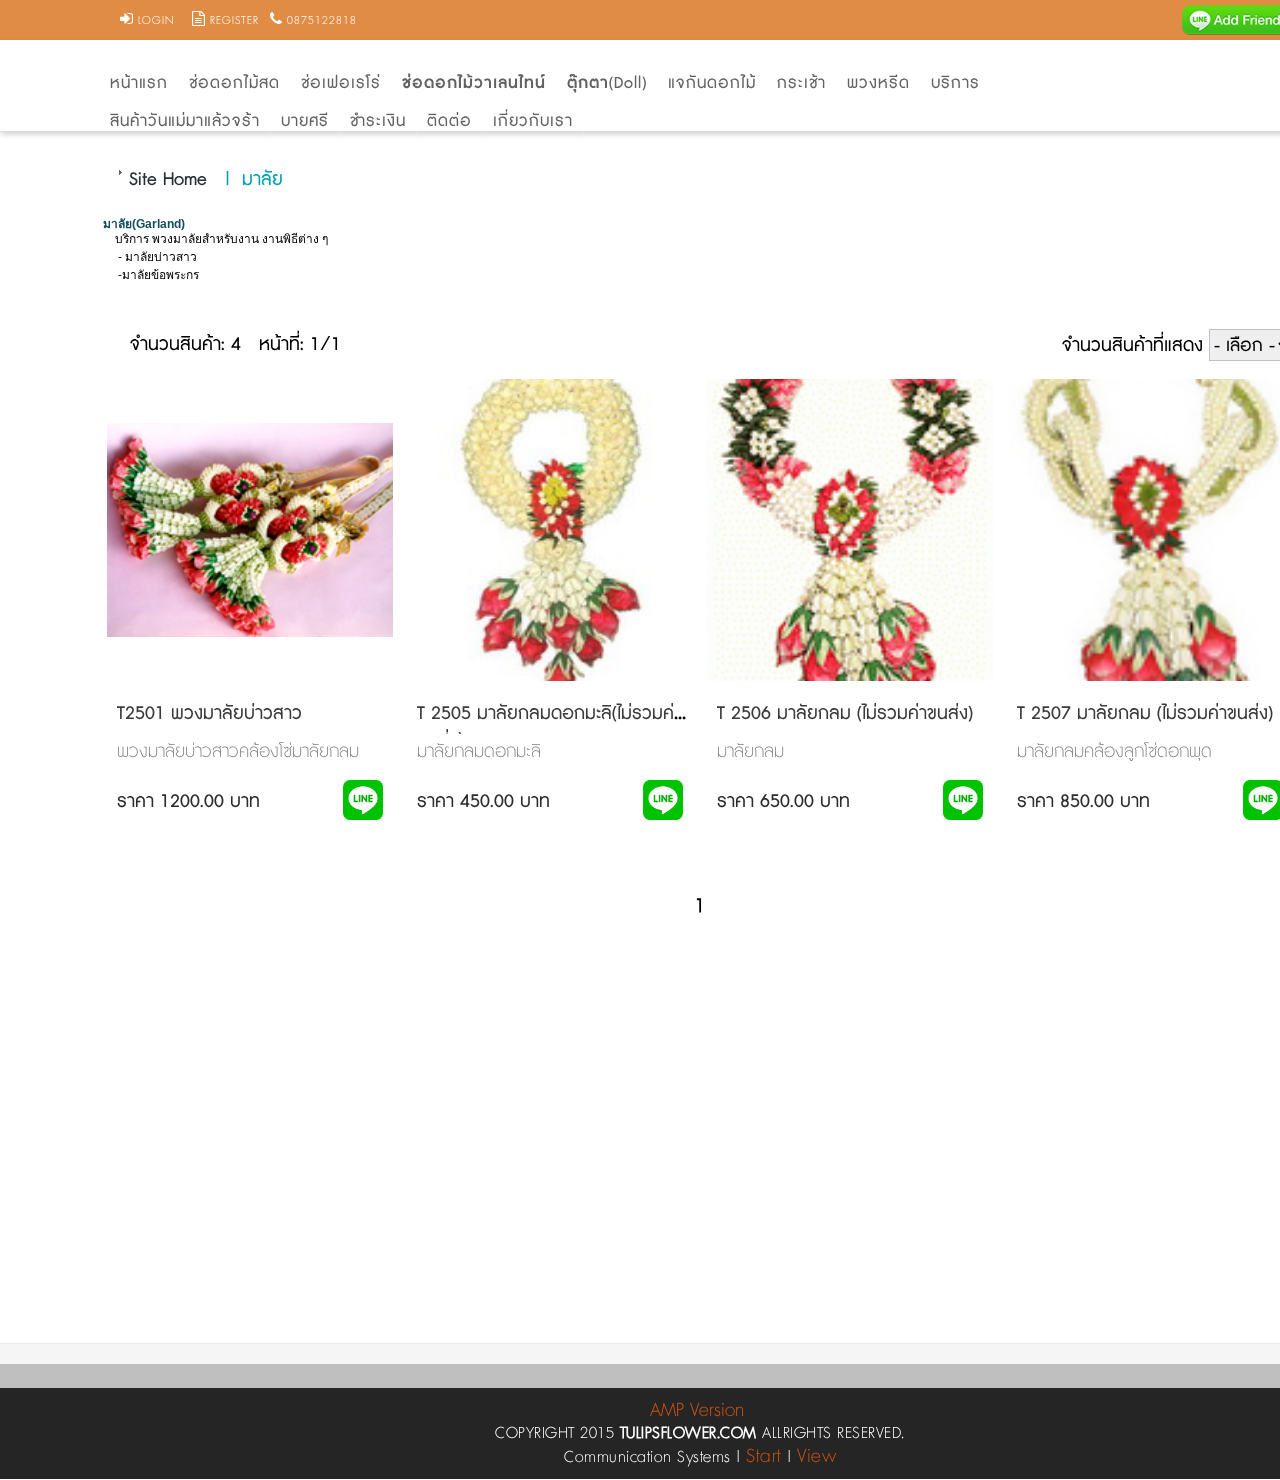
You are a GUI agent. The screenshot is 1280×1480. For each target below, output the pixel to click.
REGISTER (234, 21)
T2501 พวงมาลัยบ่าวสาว (209, 714)
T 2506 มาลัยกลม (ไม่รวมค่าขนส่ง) (845, 714)
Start (764, 1456)
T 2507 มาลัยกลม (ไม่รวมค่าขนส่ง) (1145, 714)
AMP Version (697, 1410)
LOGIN (156, 21)
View (816, 1456)
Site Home (168, 180)
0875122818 (322, 21)
